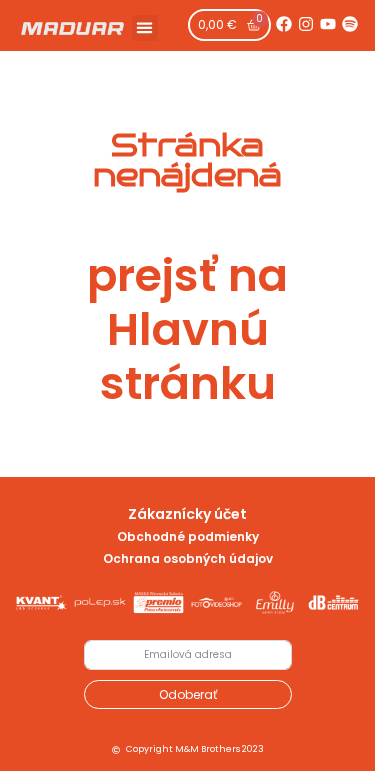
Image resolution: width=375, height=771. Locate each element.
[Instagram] (306, 24)
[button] (145, 28)
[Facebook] (284, 24)
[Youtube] (328, 24)
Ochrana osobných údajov (188, 558)
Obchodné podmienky (188, 536)
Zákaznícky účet (187, 514)
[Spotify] (350, 24)
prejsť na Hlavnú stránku (187, 329)
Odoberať (188, 694)
